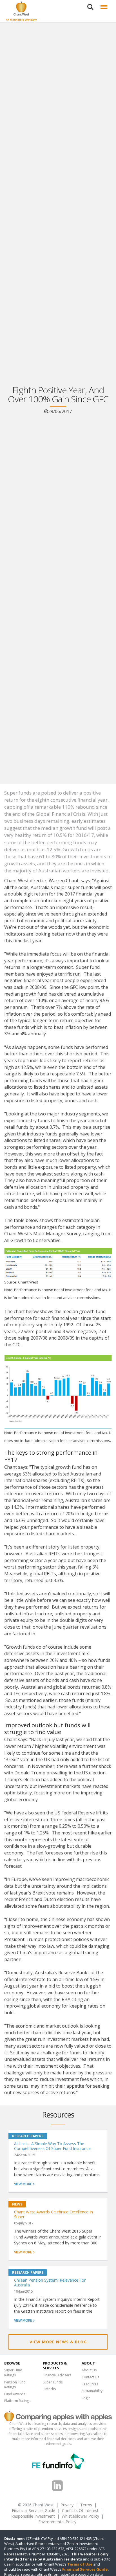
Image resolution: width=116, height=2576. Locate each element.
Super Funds (53, 2382)
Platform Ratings (17, 2401)
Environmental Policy (57, 2522)
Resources (90, 2384)
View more (23, 2184)
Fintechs (49, 2389)
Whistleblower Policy (80, 2516)
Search (90, 3)
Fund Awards (15, 2394)
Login (86, 2398)
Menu (103, 3)
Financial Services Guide (34, 2510)
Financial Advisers (57, 2375)
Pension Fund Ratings (15, 2385)
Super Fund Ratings (13, 2373)
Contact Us (90, 2377)
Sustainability (92, 2391)
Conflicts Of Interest (80, 2510)
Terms (86, 2505)
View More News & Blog (58, 2342)
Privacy (67, 2505)
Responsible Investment (33, 2516)
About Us (89, 2370)
